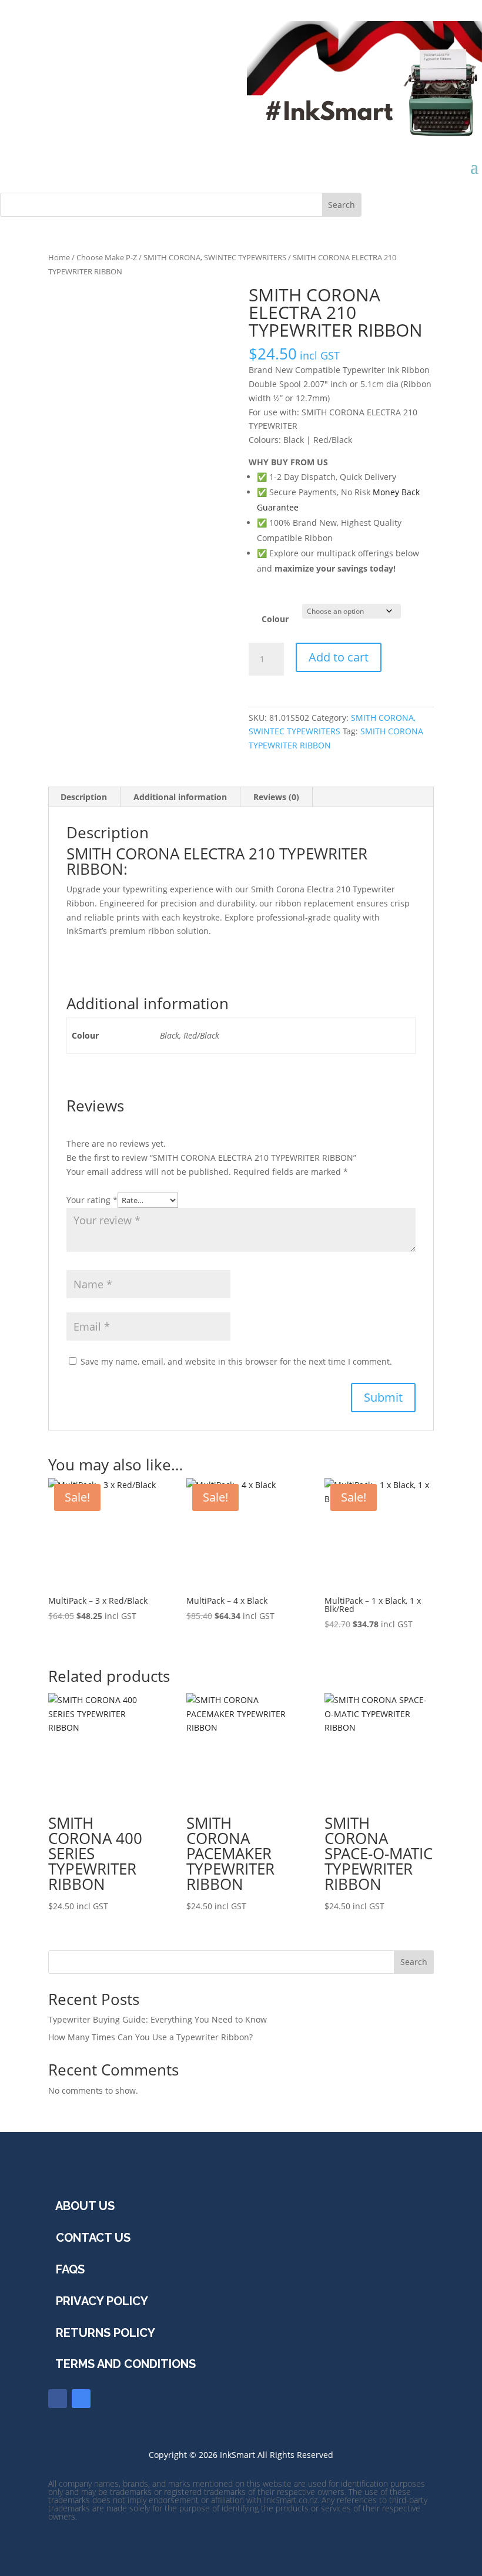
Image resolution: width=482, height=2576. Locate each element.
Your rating (92, 1200)
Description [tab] (84, 797)
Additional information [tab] (180, 797)
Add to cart (339, 657)
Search (414, 1962)
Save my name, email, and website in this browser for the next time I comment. (236, 1361)
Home (59, 257)
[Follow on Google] (81, 2399)
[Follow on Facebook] (58, 2399)
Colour (275, 619)
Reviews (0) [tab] (276, 797)
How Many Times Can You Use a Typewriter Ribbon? (150, 2037)
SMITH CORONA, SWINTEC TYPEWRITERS (215, 257)
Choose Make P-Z (107, 257)
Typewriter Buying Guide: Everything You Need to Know (158, 2019)
